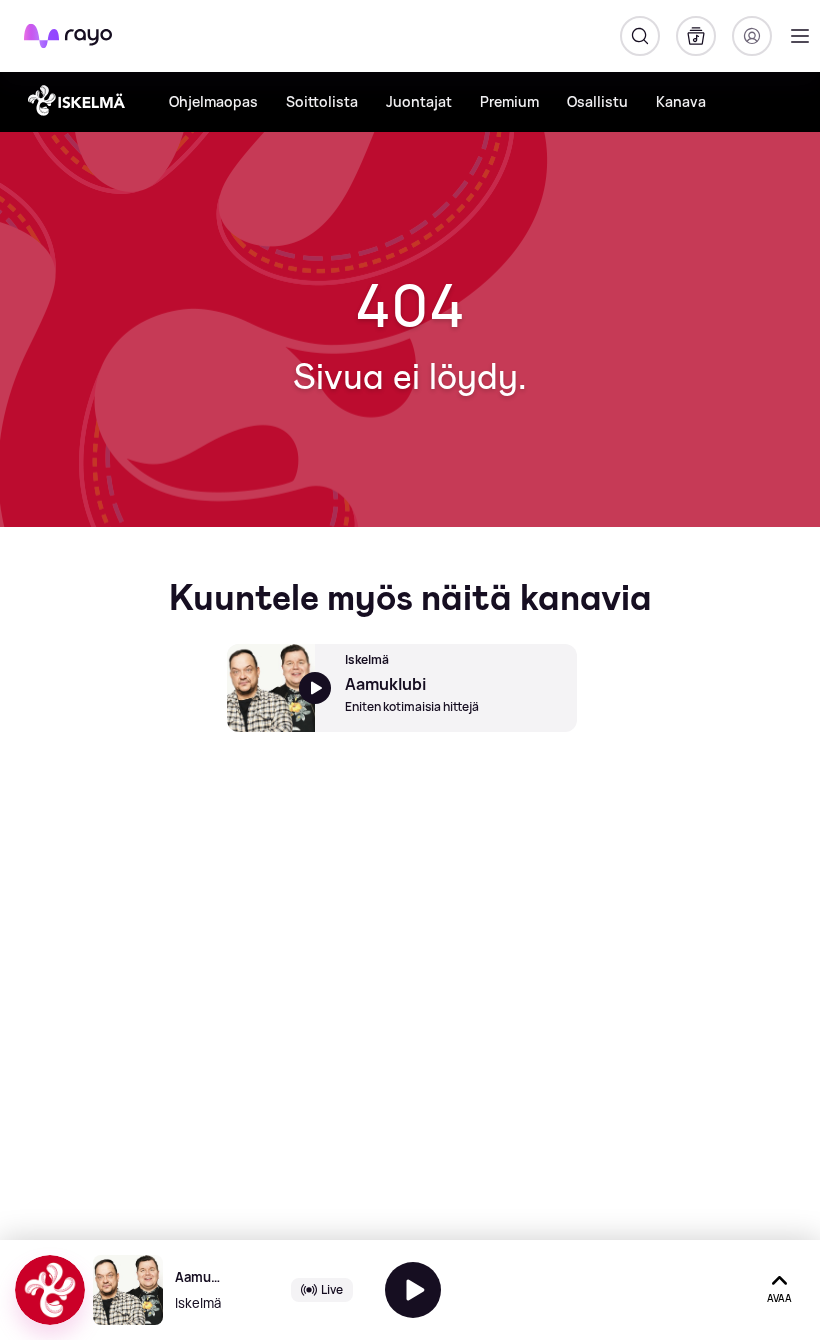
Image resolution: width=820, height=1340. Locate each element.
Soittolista (322, 101)
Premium (509, 101)
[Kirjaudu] (752, 36)
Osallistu (597, 101)
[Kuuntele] (413, 1290)
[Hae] (640, 36)
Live (332, 1289)
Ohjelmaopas (213, 101)
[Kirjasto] (696, 36)
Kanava (681, 101)
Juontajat (419, 101)
